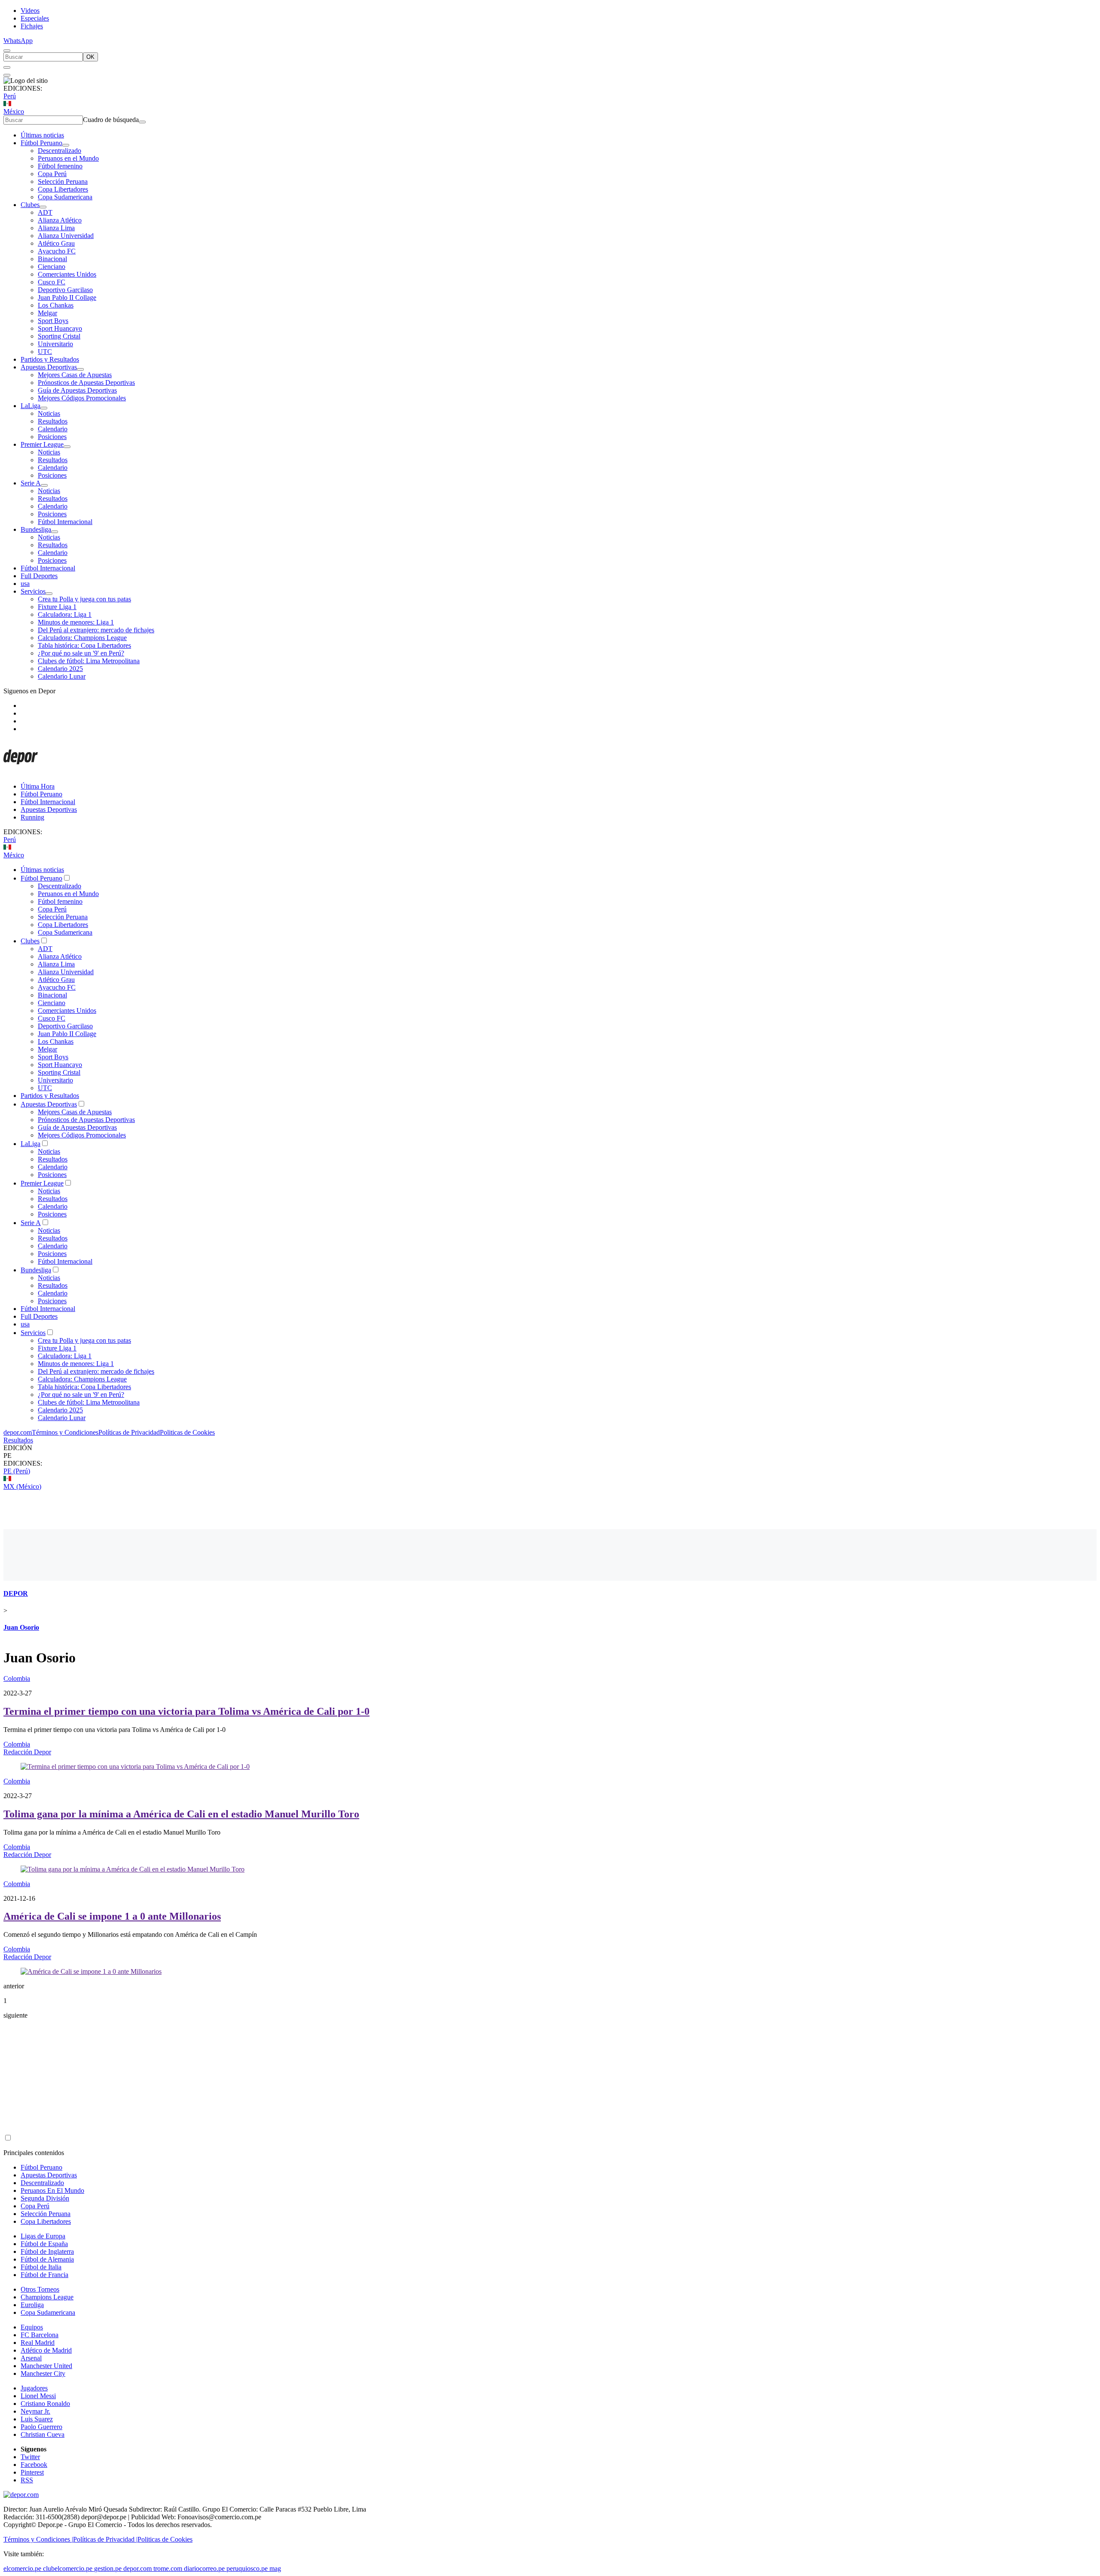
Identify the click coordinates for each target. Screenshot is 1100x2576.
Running (32, 817)
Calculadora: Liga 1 (65, 614)
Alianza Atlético (60, 220)
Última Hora (38, 786)
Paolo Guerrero (41, 2427)
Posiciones (52, 437)
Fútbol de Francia (44, 2275)
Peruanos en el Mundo (68, 158)
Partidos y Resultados (50, 359)
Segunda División (45, 2198)
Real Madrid (38, 2343)
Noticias (49, 413)
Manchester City (43, 2373)
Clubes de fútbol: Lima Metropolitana (89, 661)
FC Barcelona (40, 2335)
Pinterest (32, 2472)
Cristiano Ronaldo (45, 2404)
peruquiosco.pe (247, 2568)
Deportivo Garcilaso (65, 290)
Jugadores (34, 2388)
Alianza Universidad (66, 236)
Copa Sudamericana (65, 197)
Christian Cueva (43, 2434)
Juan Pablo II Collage (67, 297)
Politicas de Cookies (187, 1432)
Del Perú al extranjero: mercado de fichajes (96, 630)
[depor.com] (21, 772)
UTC (45, 352)
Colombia (17, 1678)
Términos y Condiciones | (38, 2539)
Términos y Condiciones (65, 1432)
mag (275, 2568)
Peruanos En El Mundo (52, 2190)
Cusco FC (52, 282)
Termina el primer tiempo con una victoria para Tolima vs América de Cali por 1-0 (186, 1711)
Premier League (42, 444)
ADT (45, 212)
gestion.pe (108, 2568)
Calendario (53, 429)
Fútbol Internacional (65, 522)
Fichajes (32, 26)
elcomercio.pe (22, 2568)
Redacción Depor (27, 1752)
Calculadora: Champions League (82, 638)
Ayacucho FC (57, 251)
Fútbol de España (44, 2244)
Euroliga (32, 2305)
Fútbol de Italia (41, 2267)
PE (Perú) (17, 1471)
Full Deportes (39, 576)
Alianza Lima (56, 228)
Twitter (30, 2457)
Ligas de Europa (43, 2236)
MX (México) (22, 1486)
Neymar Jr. (35, 2411)
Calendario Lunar (62, 676)
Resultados (53, 421)
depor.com (18, 1432)
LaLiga (31, 406)
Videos (30, 11)
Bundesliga (36, 529)
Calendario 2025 (60, 669)
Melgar (47, 313)
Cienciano (52, 267)
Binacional (52, 259)
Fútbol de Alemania (47, 2259)
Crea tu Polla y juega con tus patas (84, 599)
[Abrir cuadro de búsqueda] (7, 51)
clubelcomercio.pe (68, 2568)
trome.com (168, 2568)
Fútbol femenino (60, 166)
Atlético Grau (56, 243)
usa (25, 584)
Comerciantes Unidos (67, 274)
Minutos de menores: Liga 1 (76, 622)
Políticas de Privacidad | (105, 2539)
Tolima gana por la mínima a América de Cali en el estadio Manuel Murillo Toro (181, 1814)
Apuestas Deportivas (49, 367)
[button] (550, 1456)
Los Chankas (56, 305)
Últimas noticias (42, 135)
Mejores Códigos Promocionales (82, 398)
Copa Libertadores (63, 189)
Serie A (31, 483)
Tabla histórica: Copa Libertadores (84, 645)
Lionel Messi (38, 2396)
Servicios (33, 591)
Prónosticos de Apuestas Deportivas (86, 383)
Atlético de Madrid (46, 2350)
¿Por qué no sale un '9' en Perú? (81, 653)
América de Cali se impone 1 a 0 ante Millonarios (112, 1916)
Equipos (32, 2327)
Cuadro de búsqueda (111, 120)
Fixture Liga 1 (57, 607)
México (14, 111)
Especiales (35, 18)
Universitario (55, 344)
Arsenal (31, 2358)
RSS (27, 2480)
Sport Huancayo (60, 328)
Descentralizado (60, 151)
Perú (10, 96)
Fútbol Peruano (41, 143)
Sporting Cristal (59, 336)
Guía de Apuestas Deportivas (77, 390)
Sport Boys (53, 321)
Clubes (30, 205)
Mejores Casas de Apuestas (75, 375)
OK (90, 57)
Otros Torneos (40, 2289)
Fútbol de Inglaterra (47, 2251)
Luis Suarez (37, 2419)
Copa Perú (52, 174)
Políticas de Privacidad (129, 1432)
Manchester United (46, 2366)
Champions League (47, 2297)
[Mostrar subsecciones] (66, 145)
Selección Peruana (63, 181)
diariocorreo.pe (204, 2568)
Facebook (34, 2465)
